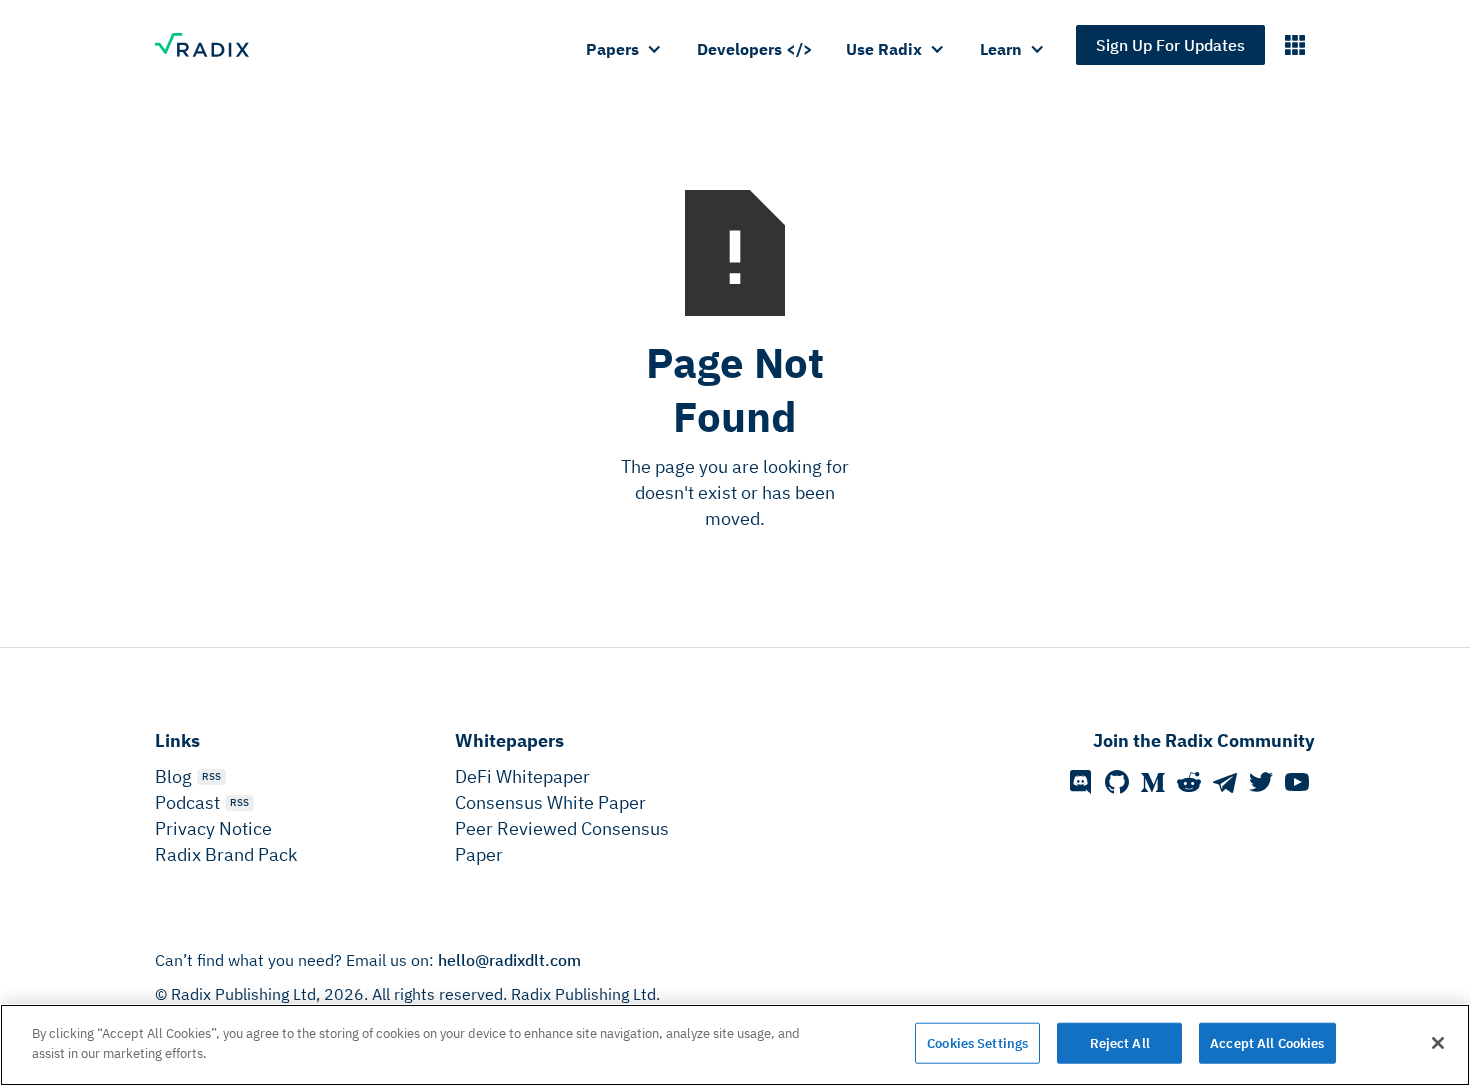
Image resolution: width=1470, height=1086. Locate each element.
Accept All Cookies (1267, 1043)
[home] (212, 45)
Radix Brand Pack (226, 854)
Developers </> (755, 49)
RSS (211, 776)
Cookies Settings (977, 1043)
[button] (625, 49)
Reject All (1120, 1043)
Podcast (187, 802)
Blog (173, 776)
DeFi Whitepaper (522, 776)
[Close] (1438, 1043)
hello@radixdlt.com (509, 960)
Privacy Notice (213, 828)
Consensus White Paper (550, 802)
